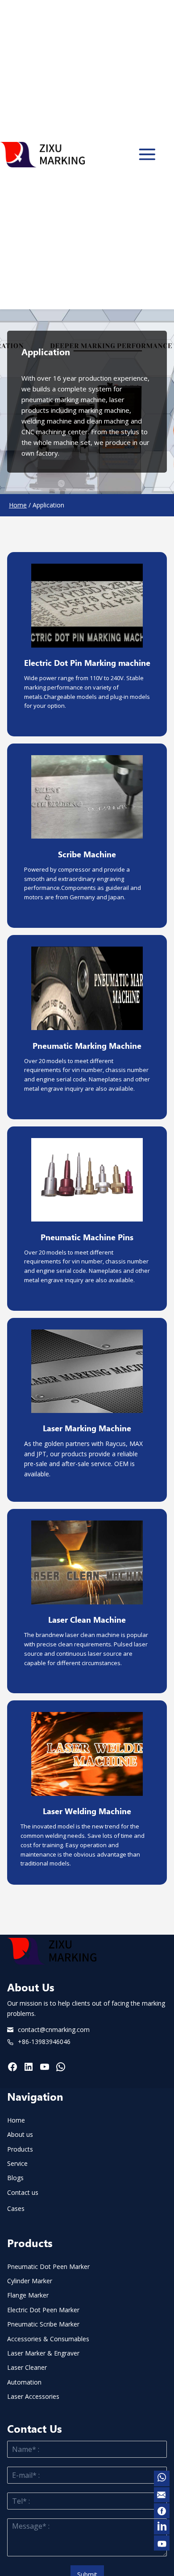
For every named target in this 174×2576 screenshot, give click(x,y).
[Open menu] (147, 154)
